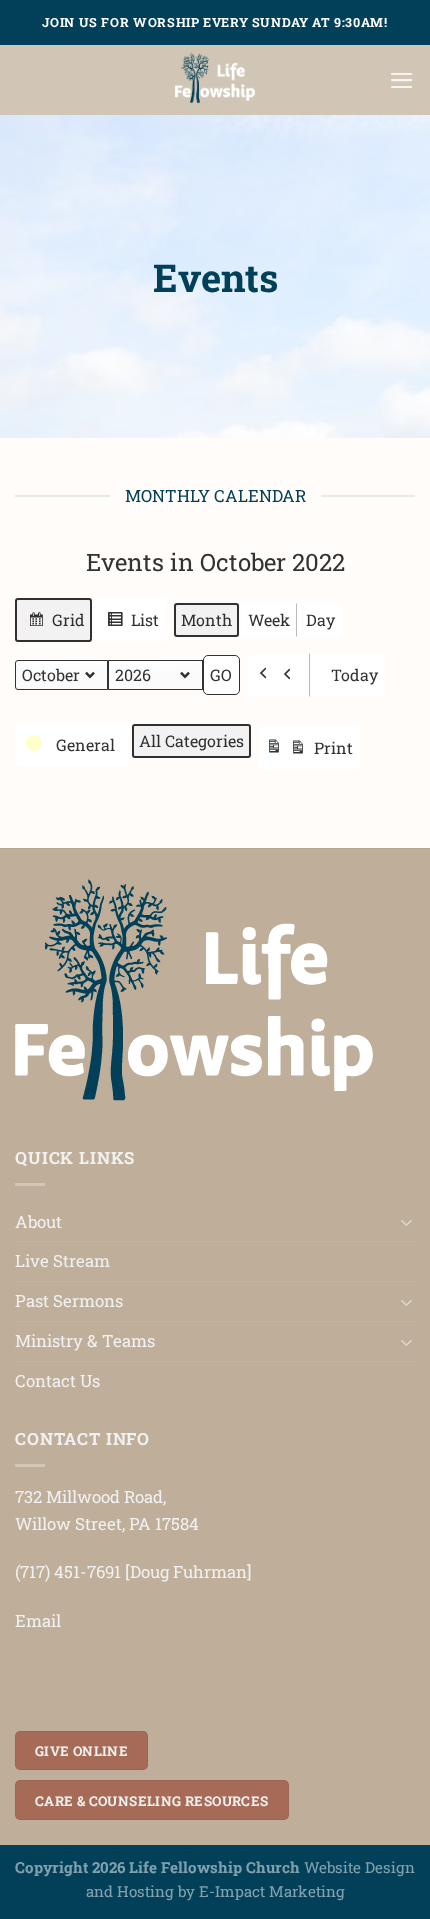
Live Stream (62, 1260)
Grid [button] (56, 625)
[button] (279, 675)
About (38, 1221)
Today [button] (354, 674)
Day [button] (320, 619)
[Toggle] (407, 1221)
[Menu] (402, 80)
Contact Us (57, 1380)
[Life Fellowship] (215, 80)
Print (312, 753)
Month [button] (206, 619)
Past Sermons (69, 1300)
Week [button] (269, 619)
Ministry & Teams (85, 1340)
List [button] (132, 625)
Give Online (81, 1751)
